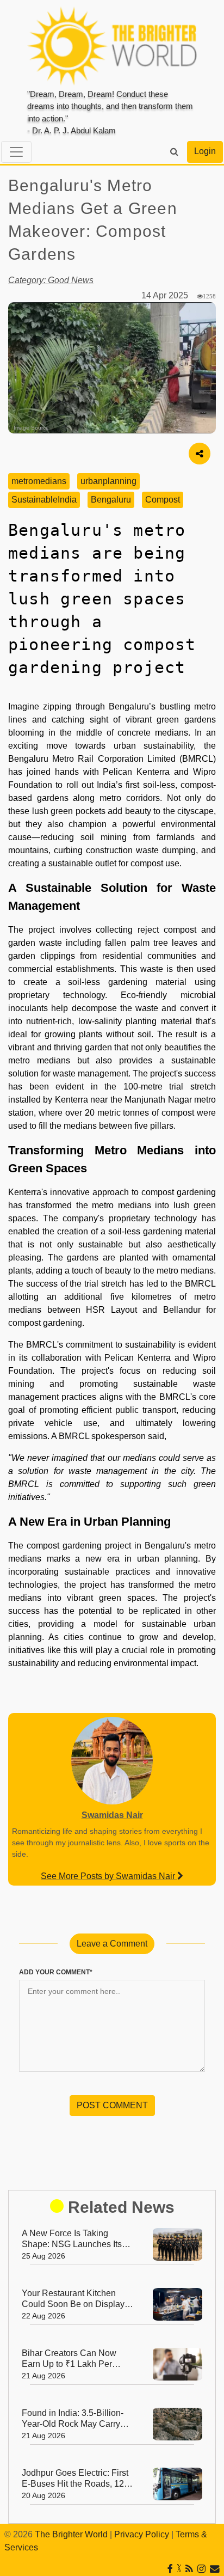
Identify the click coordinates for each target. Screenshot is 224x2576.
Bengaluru (111, 500)
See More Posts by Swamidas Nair (109, 1876)
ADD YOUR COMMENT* (56, 1972)
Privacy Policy (142, 2534)
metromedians (39, 481)
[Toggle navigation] (16, 152)
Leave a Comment (112, 1944)
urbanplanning (108, 481)
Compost (163, 500)
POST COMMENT (112, 2105)
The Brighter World (71, 2534)
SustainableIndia (44, 500)
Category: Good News (51, 280)
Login (205, 151)
